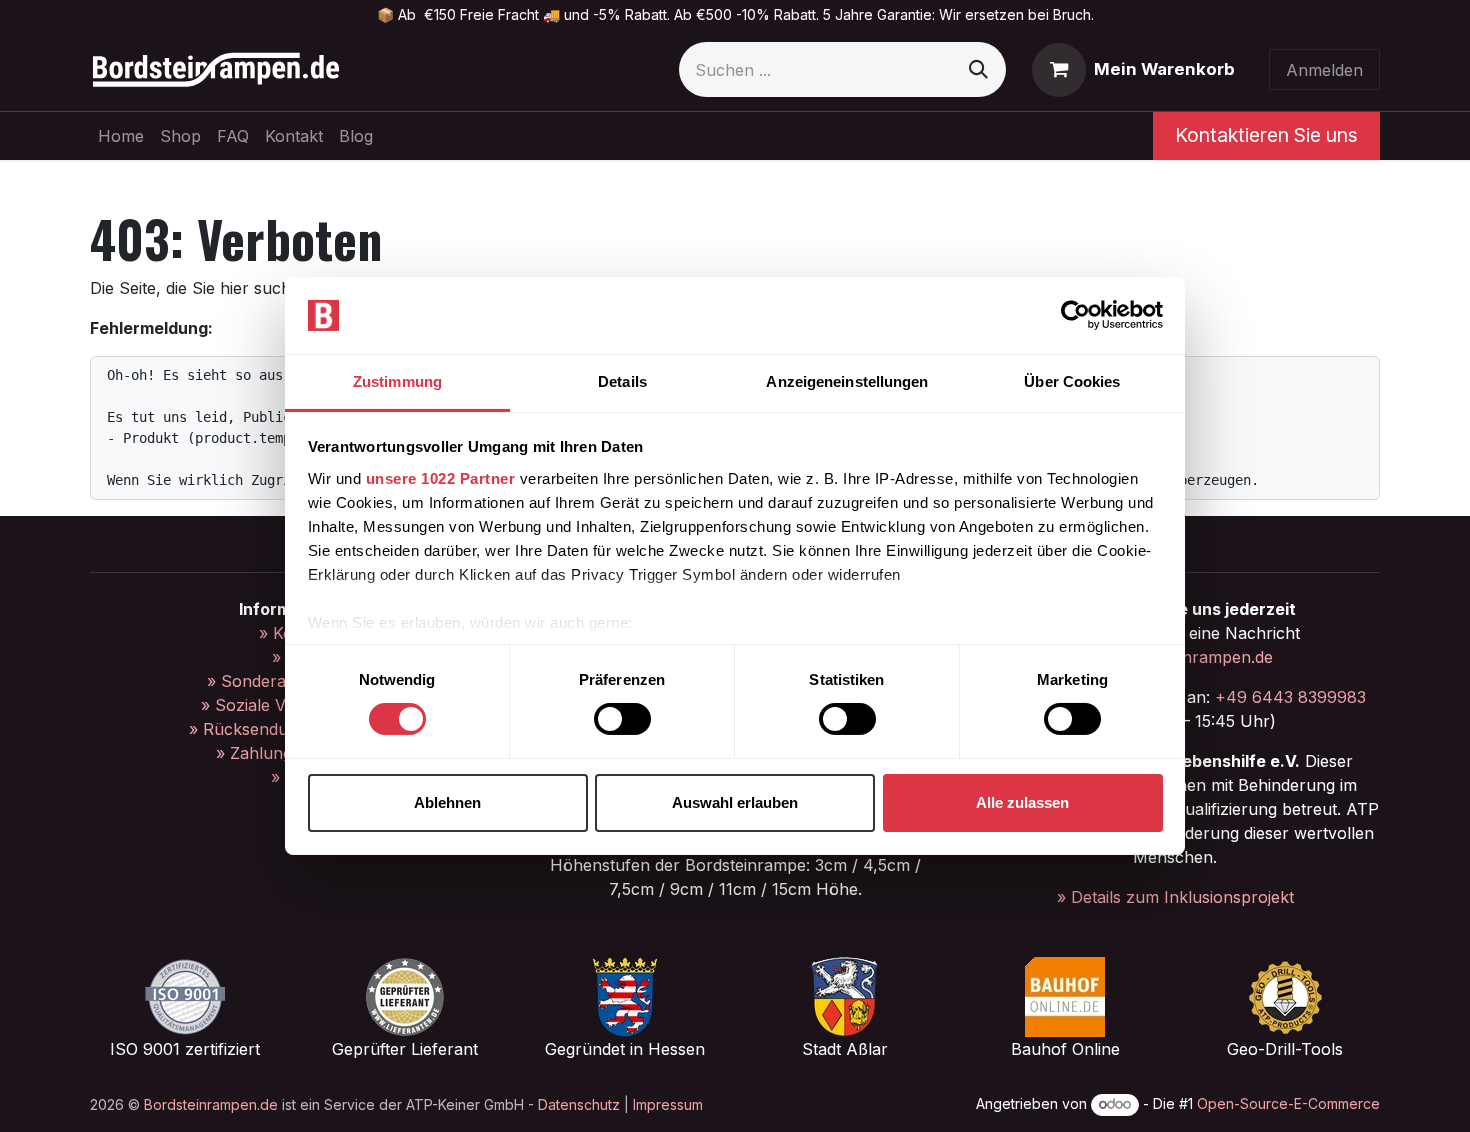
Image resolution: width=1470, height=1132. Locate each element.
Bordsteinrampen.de (211, 1104)
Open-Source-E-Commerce (1288, 1103)
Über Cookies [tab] (1072, 381)
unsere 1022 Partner (441, 478)
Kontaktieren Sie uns (1266, 135)
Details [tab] (622, 381)
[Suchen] (978, 69)
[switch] (622, 719)
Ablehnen (447, 802)
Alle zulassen (1022, 802)
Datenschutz (579, 1104)
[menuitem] (121, 136)
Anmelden (1324, 70)
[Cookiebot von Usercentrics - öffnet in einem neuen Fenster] (1075, 315)
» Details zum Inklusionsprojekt (1175, 897)
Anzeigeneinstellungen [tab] (847, 381)
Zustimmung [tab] (397, 381)
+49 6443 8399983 (1290, 697)
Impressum (668, 1104)
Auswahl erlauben (735, 802)
